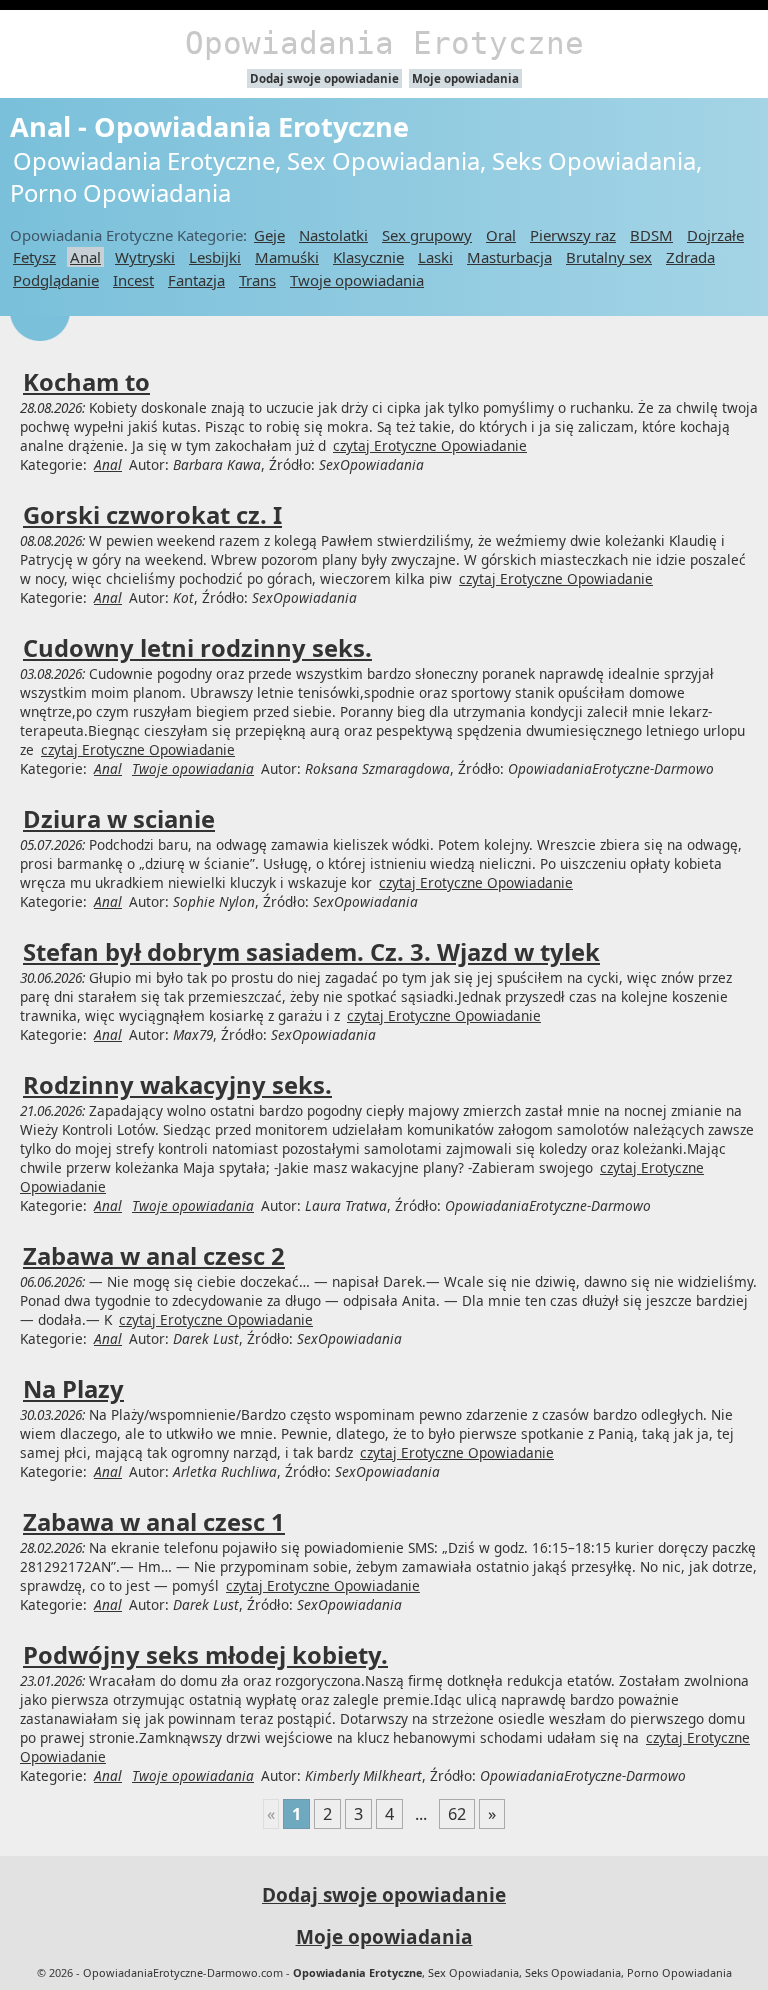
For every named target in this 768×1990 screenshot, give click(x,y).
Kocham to (86, 382)
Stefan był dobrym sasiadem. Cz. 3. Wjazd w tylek (311, 952)
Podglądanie (56, 280)
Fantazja (196, 280)
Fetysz (34, 257)
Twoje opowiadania (357, 280)
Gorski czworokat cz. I (152, 515)
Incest (133, 280)
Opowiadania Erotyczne (384, 43)
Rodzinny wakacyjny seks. (177, 1085)
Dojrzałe (715, 235)
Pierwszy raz (573, 235)
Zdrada (690, 257)
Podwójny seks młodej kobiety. (205, 1655)
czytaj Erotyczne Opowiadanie (430, 445)
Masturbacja (509, 257)
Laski (435, 257)
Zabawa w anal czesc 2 (154, 1256)
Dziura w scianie (119, 819)
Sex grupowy (427, 235)
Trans (257, 280)
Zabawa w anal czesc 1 (154, 1522)
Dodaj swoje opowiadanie (324, 78)
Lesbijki (215, 257)
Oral (501, 235)
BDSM (651, 235)
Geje (269, 235)
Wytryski (145, 257)
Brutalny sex (609, 257)
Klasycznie (368, 257)
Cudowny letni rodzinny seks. (197, 648)
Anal (85, 257)
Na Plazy (73, 1389)
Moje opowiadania (465, 78)
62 (457, 1814)
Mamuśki (287, 257)
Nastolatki (333, 235)
